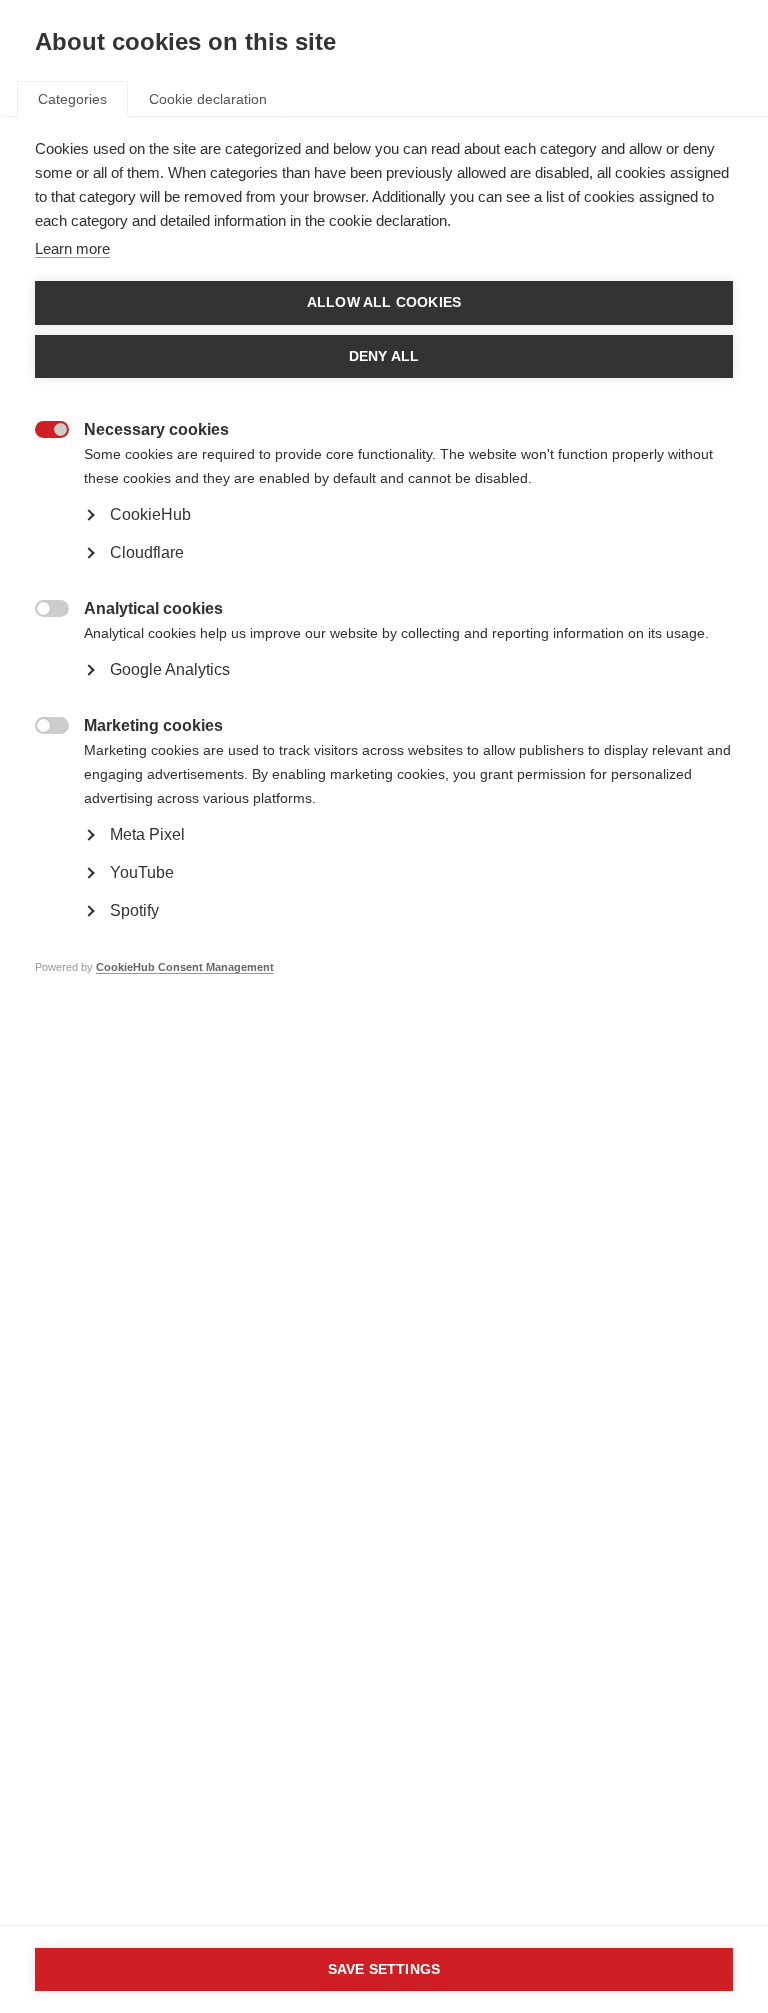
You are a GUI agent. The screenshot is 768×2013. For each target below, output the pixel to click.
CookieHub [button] (150, 514)
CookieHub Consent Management (185, 967)
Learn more (72, 248)
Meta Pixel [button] (147, 834)
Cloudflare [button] (147, 552)
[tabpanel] (384, 588)
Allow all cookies (384, 302)
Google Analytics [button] (170, 669)
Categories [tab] (72, 99)
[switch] (41, 431)
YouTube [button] (142, 872)
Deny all (384, 356)
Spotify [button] (134, 910)
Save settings (384, 1969)
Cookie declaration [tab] (208, 99)
